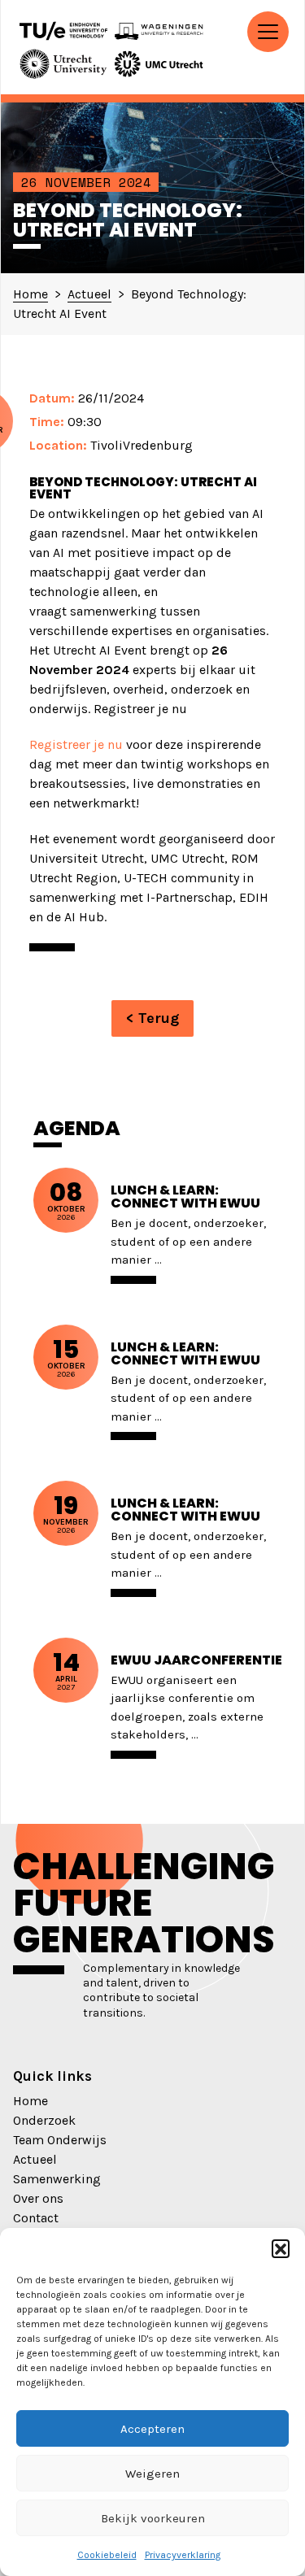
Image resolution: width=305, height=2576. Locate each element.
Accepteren (152, 2429)
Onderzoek (44, 2120)
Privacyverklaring (183, 2555)
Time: (47, 422)
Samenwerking (57, 2179)
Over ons (38, 2198)
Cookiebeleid (107, 2555)
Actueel (35, 2159)
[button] (281, 2248)
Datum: (52, 398)
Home (30, 2101)
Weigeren (152, 2474)
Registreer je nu (76, 744)
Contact (36, 2218)
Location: (58, 445)
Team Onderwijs (60, 2140)
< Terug (152, 1018)
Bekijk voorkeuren (153, 2518)
